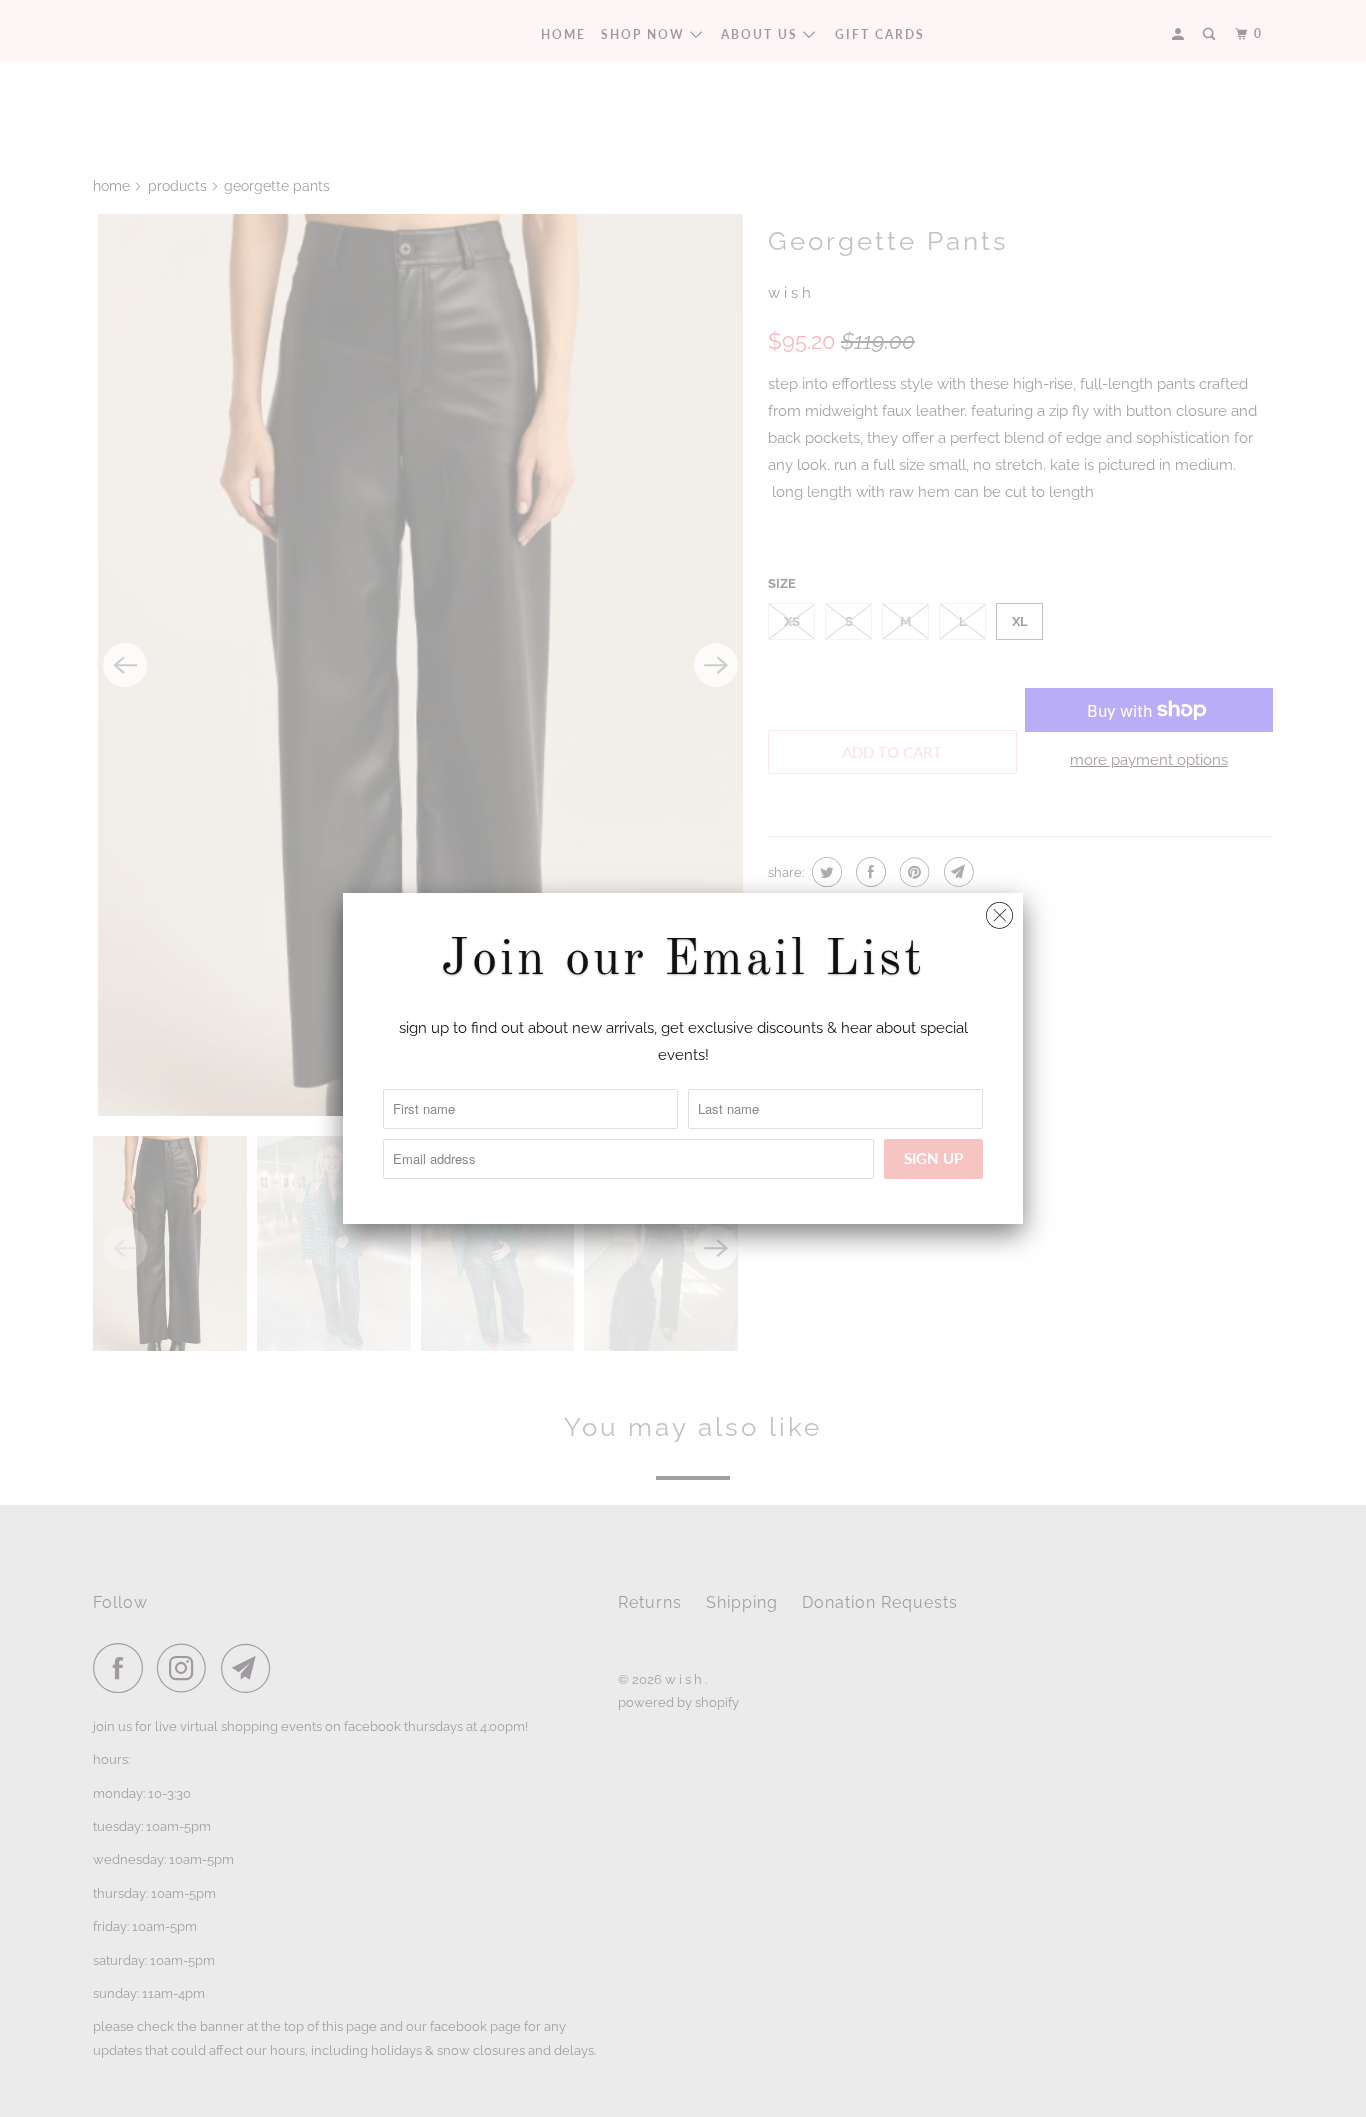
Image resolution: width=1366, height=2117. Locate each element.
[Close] (999, 910)
